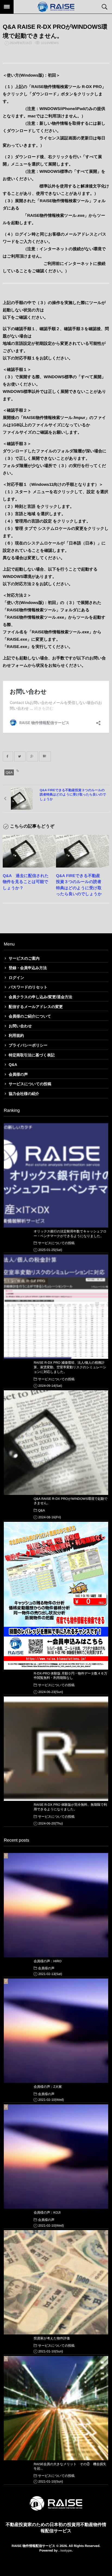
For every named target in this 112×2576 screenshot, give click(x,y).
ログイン (16, 978)
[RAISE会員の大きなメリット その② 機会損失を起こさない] (56, 2408)
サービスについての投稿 (30, 1084)
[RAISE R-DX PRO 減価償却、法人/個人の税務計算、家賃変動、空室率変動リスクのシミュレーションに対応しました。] (56, 1307)
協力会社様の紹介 (24, 1094)
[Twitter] (20, 756)
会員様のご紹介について (30, 1016)
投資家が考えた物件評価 (52, 2338)
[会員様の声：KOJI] (56, 2156)
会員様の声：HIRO (48, 1961)
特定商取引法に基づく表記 (32, 1055)
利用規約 (16, 1035)
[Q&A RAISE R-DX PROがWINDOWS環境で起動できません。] (56, 1442)
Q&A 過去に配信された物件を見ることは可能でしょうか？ (26, 882)
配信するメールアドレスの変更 (36, 1007)
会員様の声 (18, 1074)
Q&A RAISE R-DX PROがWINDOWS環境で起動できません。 (71, 1501)
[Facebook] (8, 756)
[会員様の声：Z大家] (56, 2031)
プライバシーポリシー (28, 1045)
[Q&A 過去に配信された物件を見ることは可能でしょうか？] (29, 851)
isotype (66, 2550)
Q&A (9, 772)
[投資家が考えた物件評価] (56, 2282)
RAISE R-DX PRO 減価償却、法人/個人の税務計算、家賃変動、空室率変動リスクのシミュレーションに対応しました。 (70, 1367)
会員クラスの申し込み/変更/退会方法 (41, 997)
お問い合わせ (20, 1026)
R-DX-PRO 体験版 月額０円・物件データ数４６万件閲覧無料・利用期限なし (71, 1676)
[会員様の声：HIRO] (56, 1905)
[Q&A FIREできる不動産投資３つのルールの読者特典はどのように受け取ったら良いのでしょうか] (83, 851)
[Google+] (32, 756)
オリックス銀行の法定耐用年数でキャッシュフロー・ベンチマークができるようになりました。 (70, 1234)
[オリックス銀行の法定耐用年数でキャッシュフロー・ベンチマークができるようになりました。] (56, 1175)
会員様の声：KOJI (47, 2212)
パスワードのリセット (28, 987)
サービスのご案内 (24, 958)
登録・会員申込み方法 (28, 968)
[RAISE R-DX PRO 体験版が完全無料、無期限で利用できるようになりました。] (56, 1749)
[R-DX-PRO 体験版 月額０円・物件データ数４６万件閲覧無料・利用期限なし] (56, 1596)
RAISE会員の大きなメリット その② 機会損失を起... (70, 2466)
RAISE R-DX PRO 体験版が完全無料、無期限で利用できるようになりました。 (70, 1807)
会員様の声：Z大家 (48, 2087)
